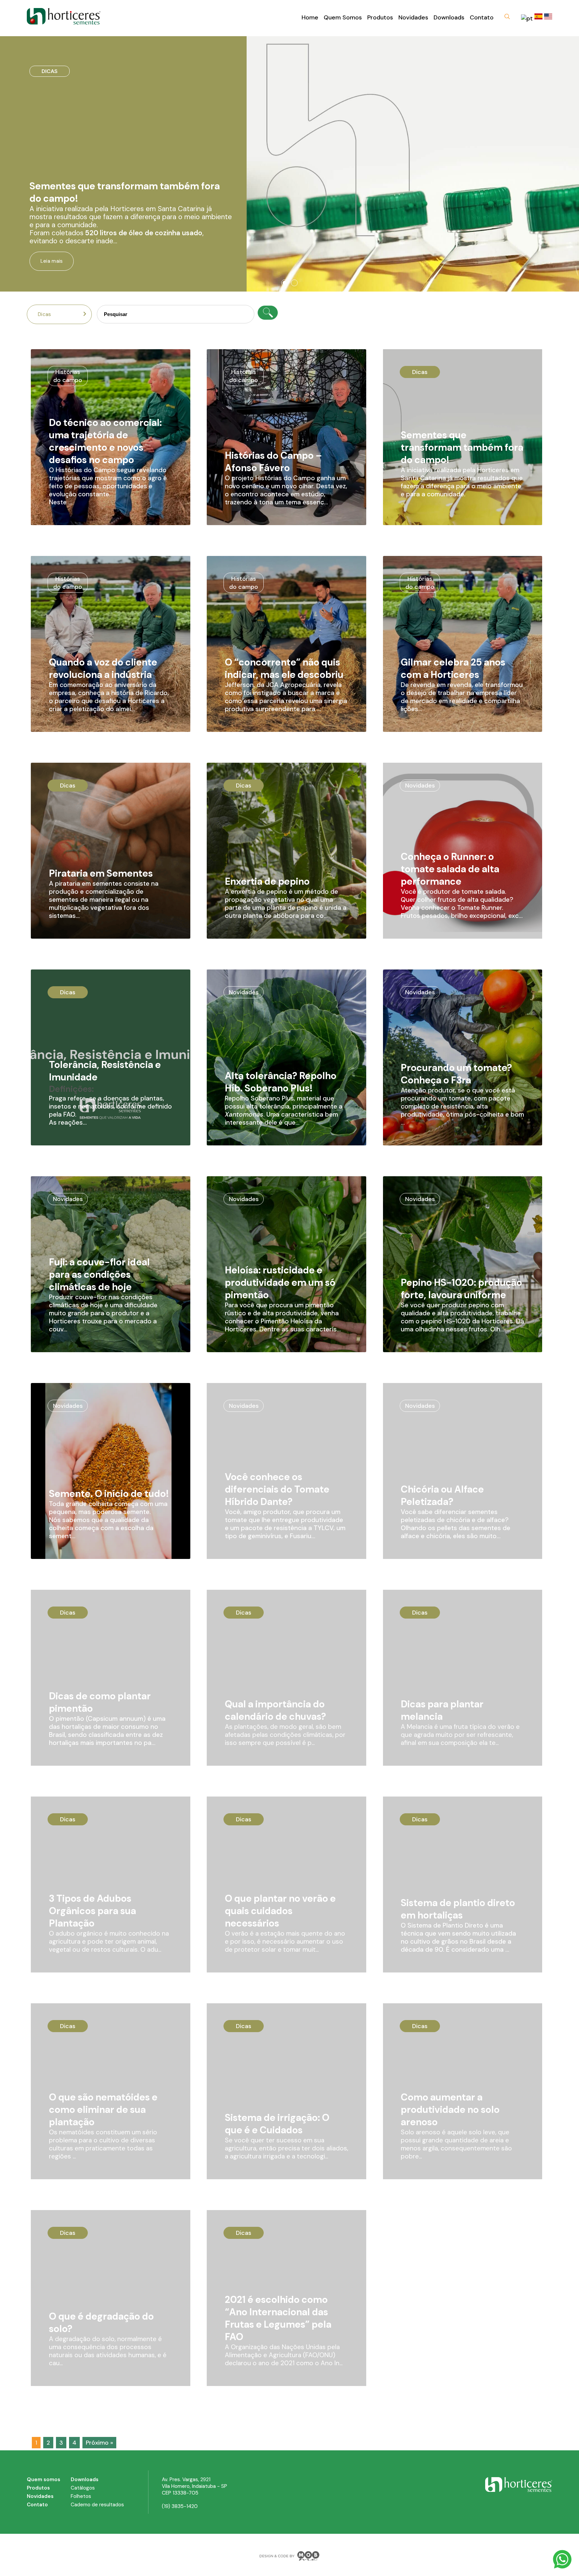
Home (310, 17)
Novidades (413, 17)
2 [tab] (295, 283)
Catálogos (83, 2488)
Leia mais (52, 261)
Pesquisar (268, 313)
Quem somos (44, 2479)
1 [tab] (284, 283)
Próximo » (99, 2443)
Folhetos (81, 2496)
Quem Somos (343, 17)
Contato (482, 17)
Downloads (449, 17)
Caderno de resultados (97, 2505)
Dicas (45, 314)
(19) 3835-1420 (180, 2506)
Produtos (380, 17)
